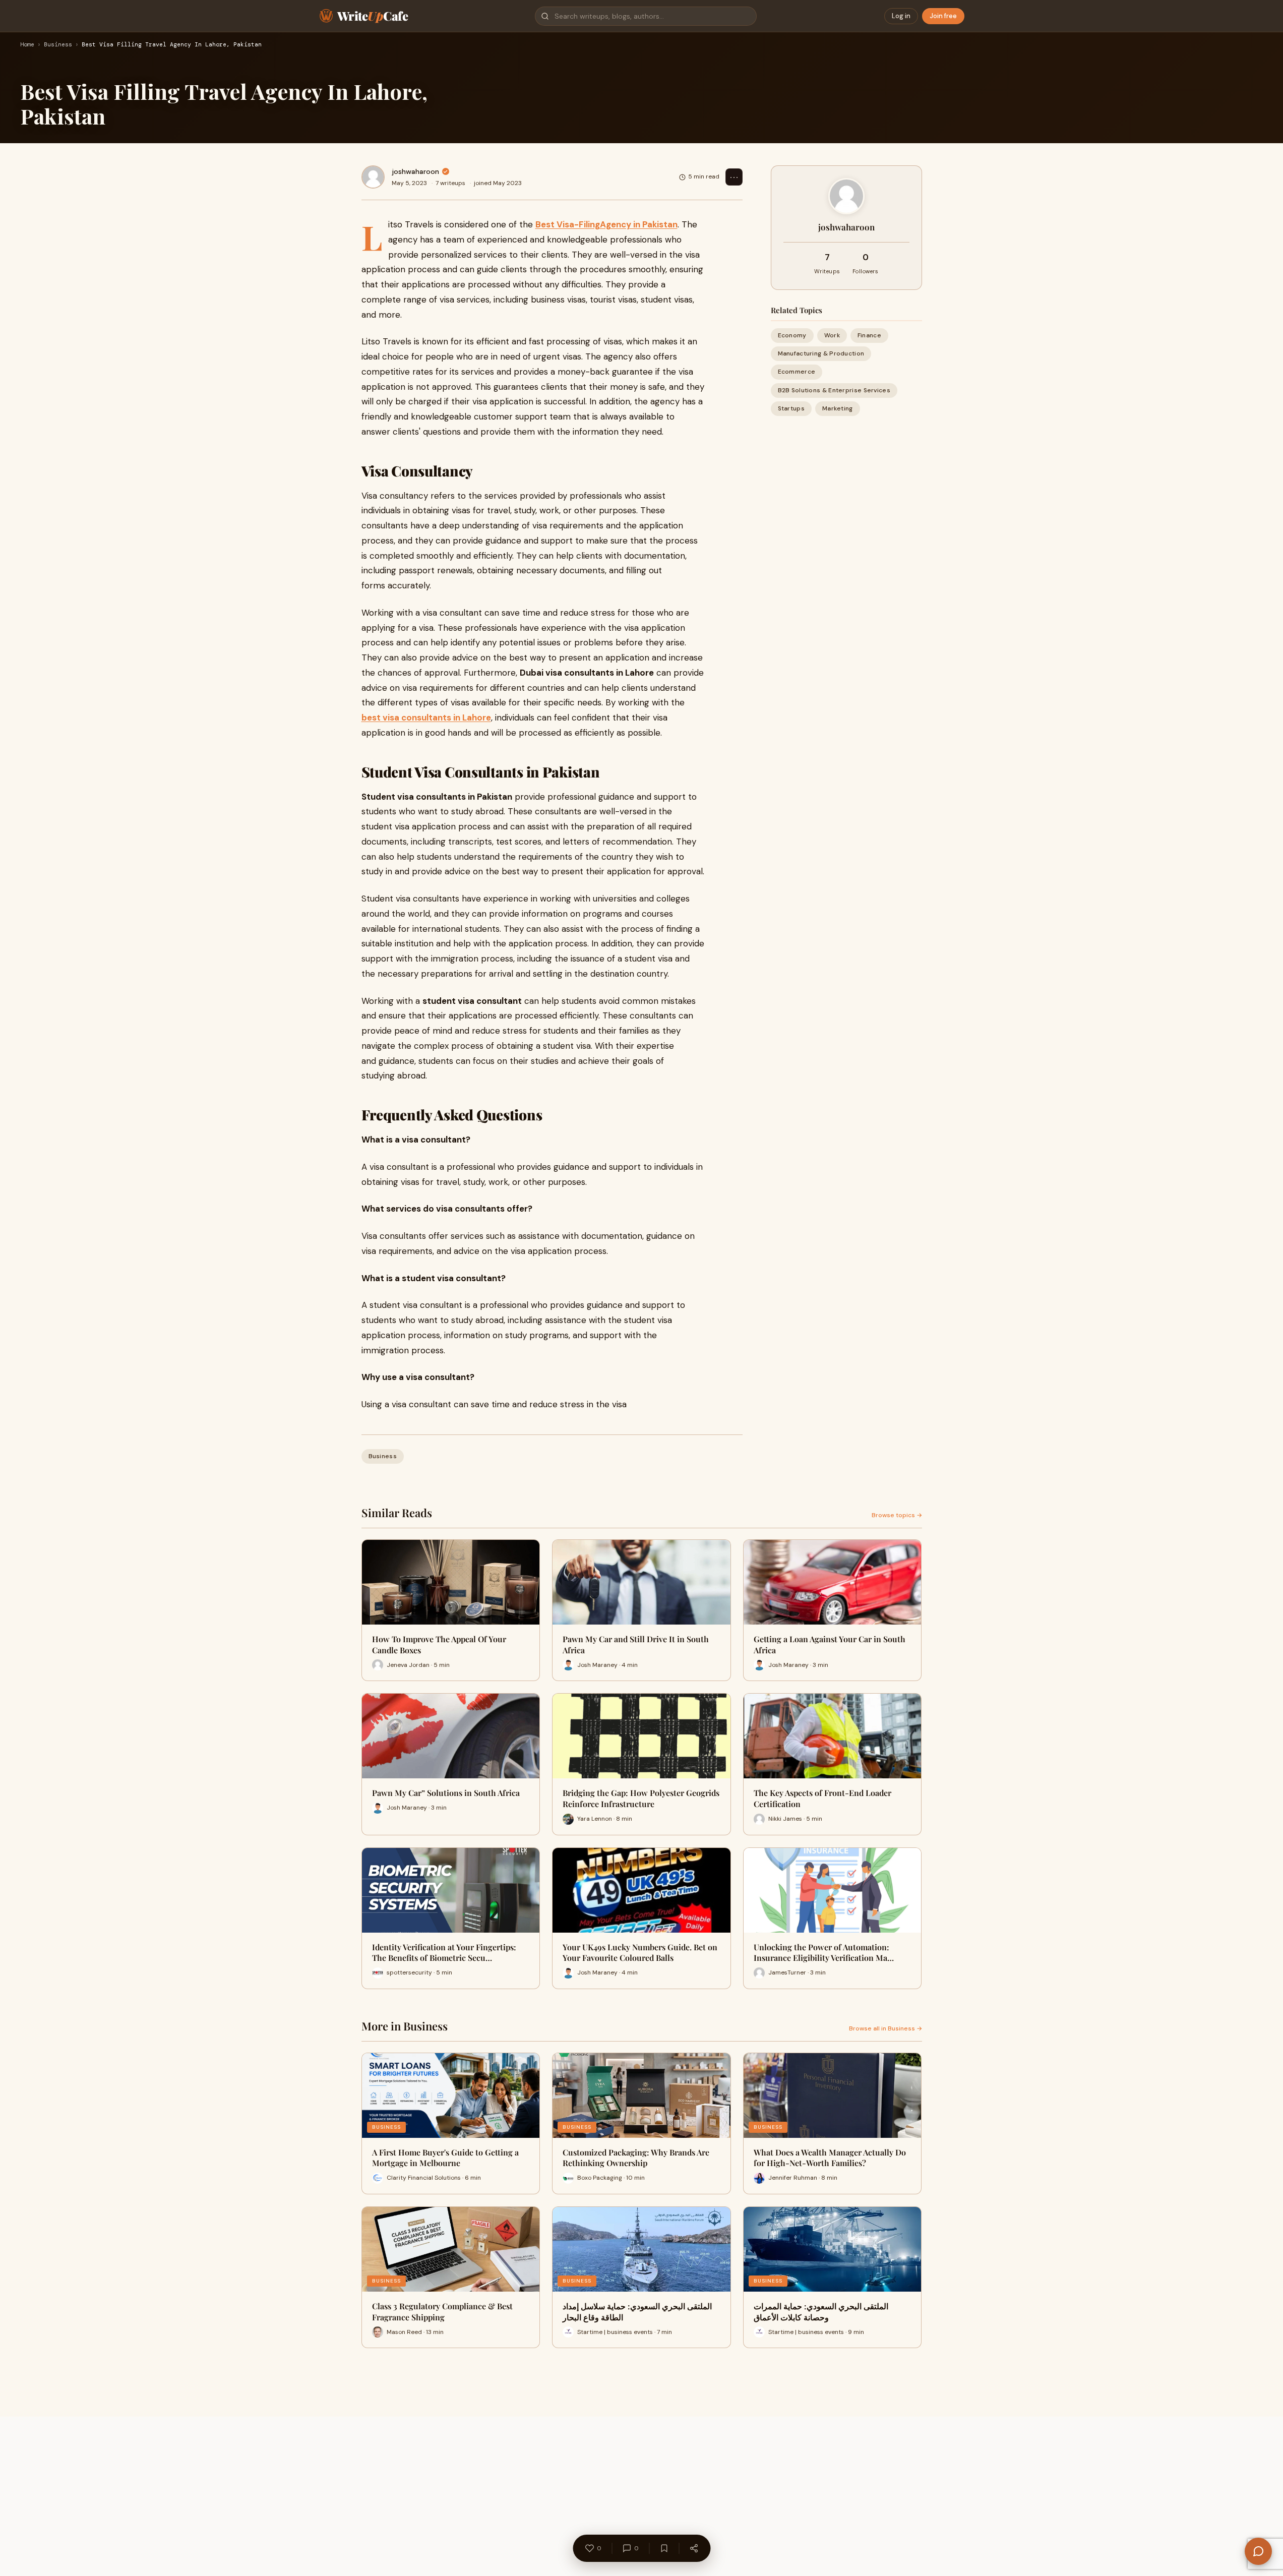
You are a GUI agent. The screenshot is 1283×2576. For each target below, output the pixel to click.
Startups (791, 408)
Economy (792, 335)
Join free (943, 16)
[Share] (694, 2548)
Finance (869, 335)
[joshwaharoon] (373, 177)
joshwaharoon (415, 171)
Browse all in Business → (885, 2028)
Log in (901, 16)
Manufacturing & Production (821, 353)
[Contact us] (1258, 2551)
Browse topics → (897, 1515)
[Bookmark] (664, 2548)
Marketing (838, 408)
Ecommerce (797, 372)
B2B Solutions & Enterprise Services (834, 390)
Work (832, 335)
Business (58, 45)
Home (27, 45)
